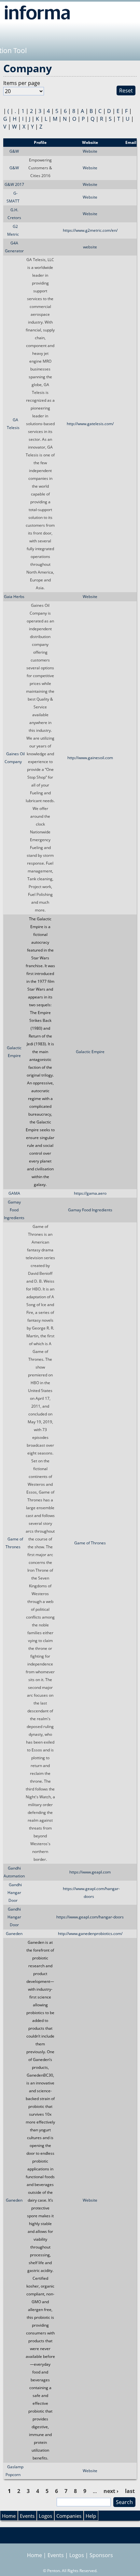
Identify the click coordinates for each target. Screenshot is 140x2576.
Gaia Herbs (14, 597)
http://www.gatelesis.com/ (90, 424)
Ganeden (14, 1934)
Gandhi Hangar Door (15, 1893)
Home (9, 2516)
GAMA (14, 1193)
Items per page (22, 83)
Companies (69, 2516)
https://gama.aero (90, 1193)
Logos (45, 2516)
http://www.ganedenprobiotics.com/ (90, 1934)
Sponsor (14, 142)
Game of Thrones (90, 1543)
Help (91, 2516)
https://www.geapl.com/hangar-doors (90, 1917)
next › (111, 2491)
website (90, 247)
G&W (14, 151)
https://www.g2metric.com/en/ (90, 230)
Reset (126, 91)
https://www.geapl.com (90, 1872)
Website (90, 151)
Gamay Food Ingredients (14, 1210)
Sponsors (101, 2555)
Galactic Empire (90, 1052)
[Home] (37, 12)
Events (27, 2516)
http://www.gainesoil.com (90, 758)
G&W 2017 (14, 184)
